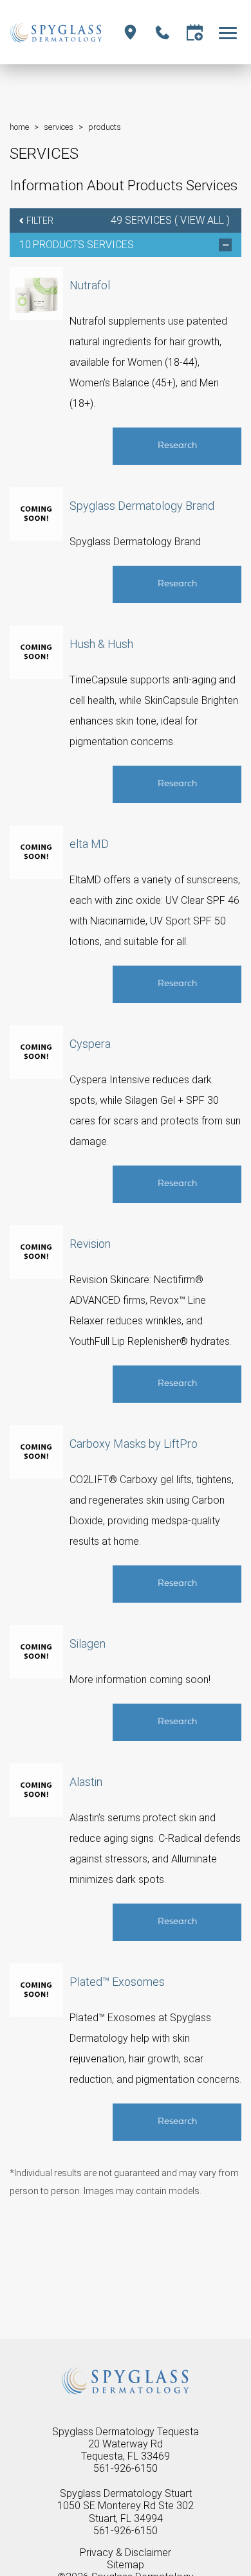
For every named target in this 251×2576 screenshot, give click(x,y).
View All (202, 220)
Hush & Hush (101, 644)
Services (59, 127)
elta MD (89, 844)
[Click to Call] (163, 32)
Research (177, 446)
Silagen (88, 1644)
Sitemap (126, 2565)
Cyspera (90, 1044)
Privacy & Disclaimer (126, 2553)
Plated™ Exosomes (117, 1982)
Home (19, 127)
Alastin (86, 1782)
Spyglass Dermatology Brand (142, 506)
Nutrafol (90, 285)
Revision (90, 1244)
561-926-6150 (126, 2468)
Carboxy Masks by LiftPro (134, 1444)
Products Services (83, 245)
